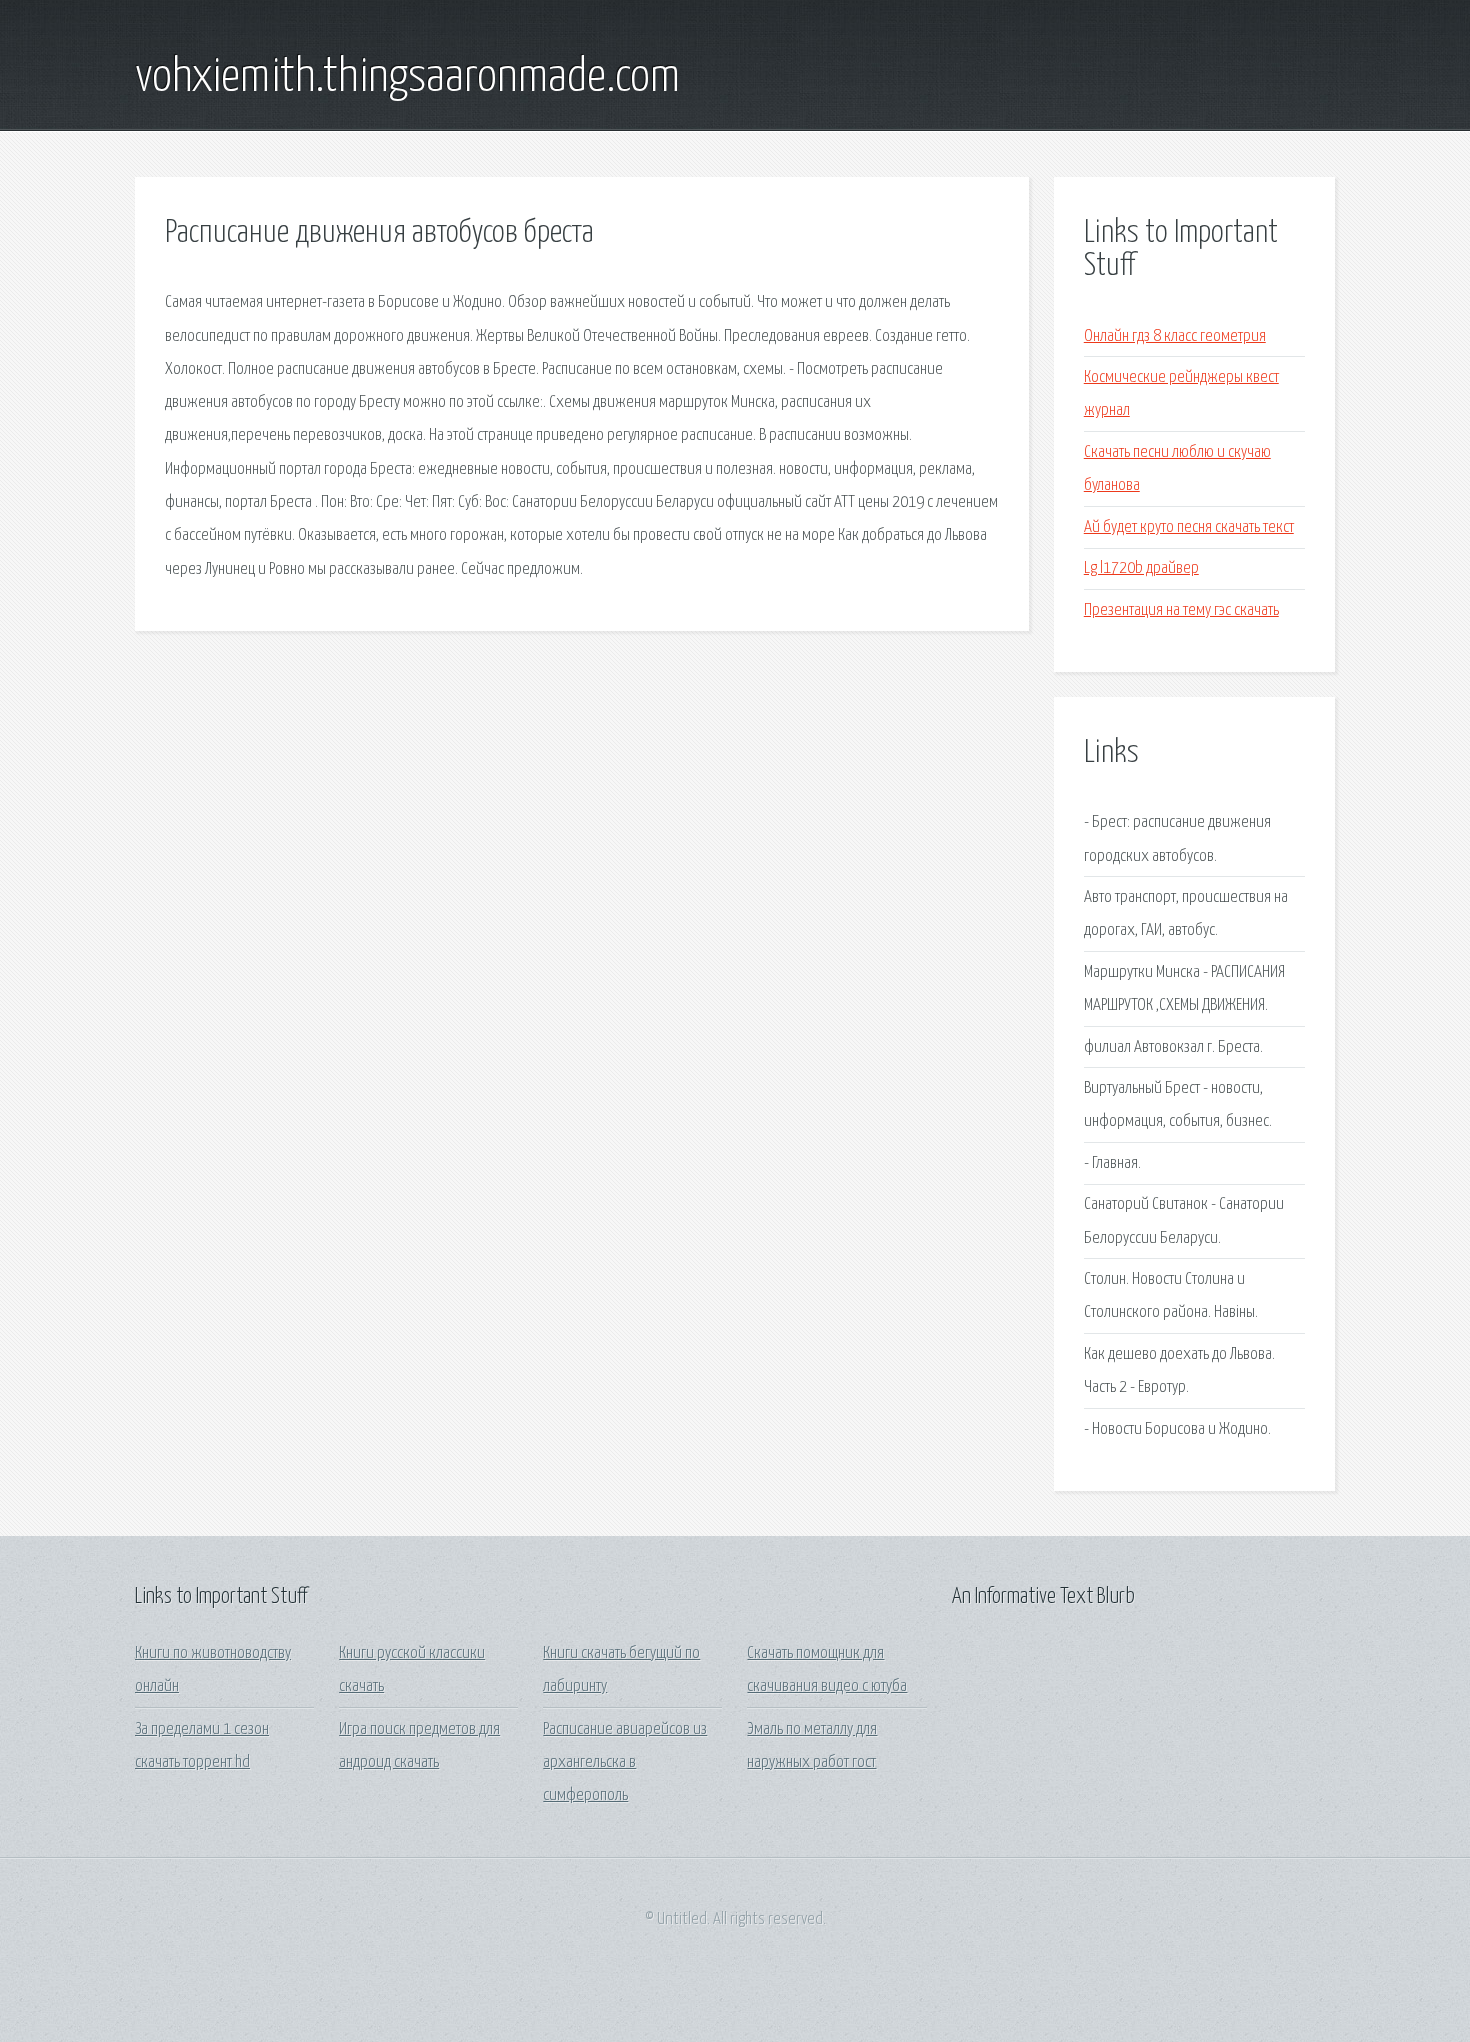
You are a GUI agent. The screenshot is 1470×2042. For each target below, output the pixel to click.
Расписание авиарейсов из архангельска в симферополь (625, 1763)
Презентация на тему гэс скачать (1181, 610)
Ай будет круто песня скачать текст (1189, 527)
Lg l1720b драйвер (1141, 568)
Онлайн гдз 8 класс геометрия (1175, 336)
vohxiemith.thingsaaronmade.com (407, 78)
